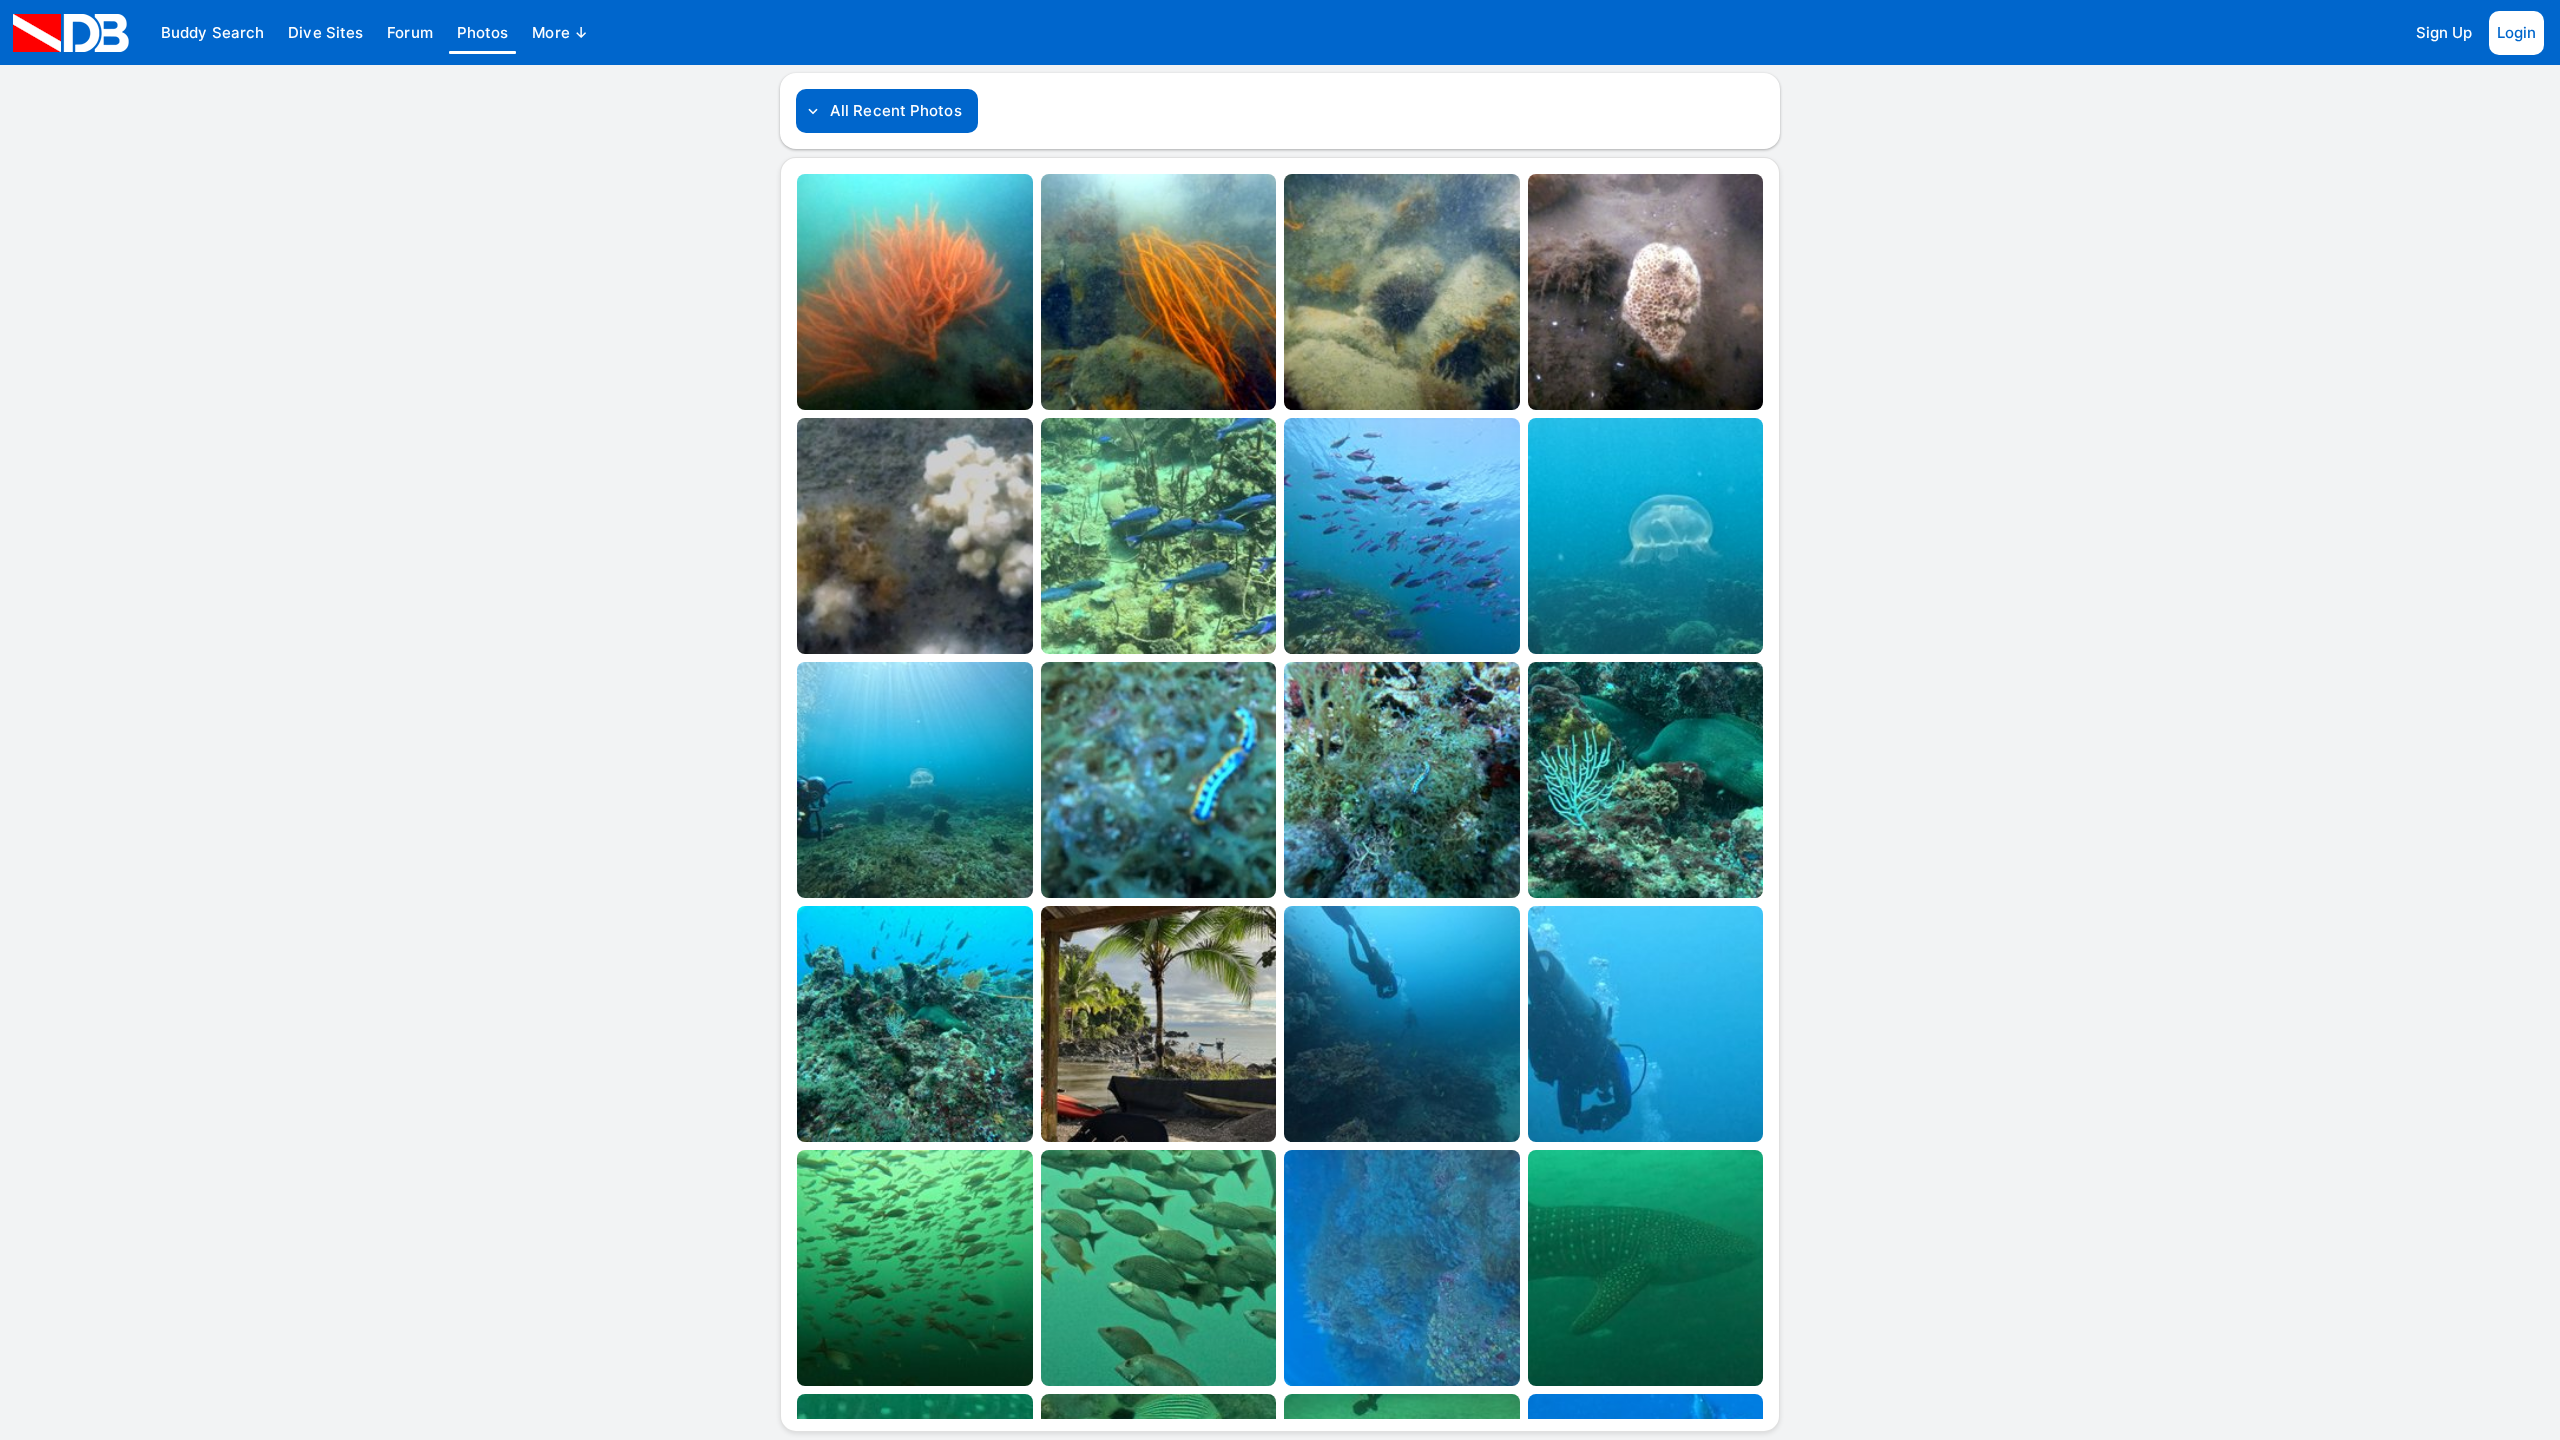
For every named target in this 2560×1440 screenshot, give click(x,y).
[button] (212, 33)
